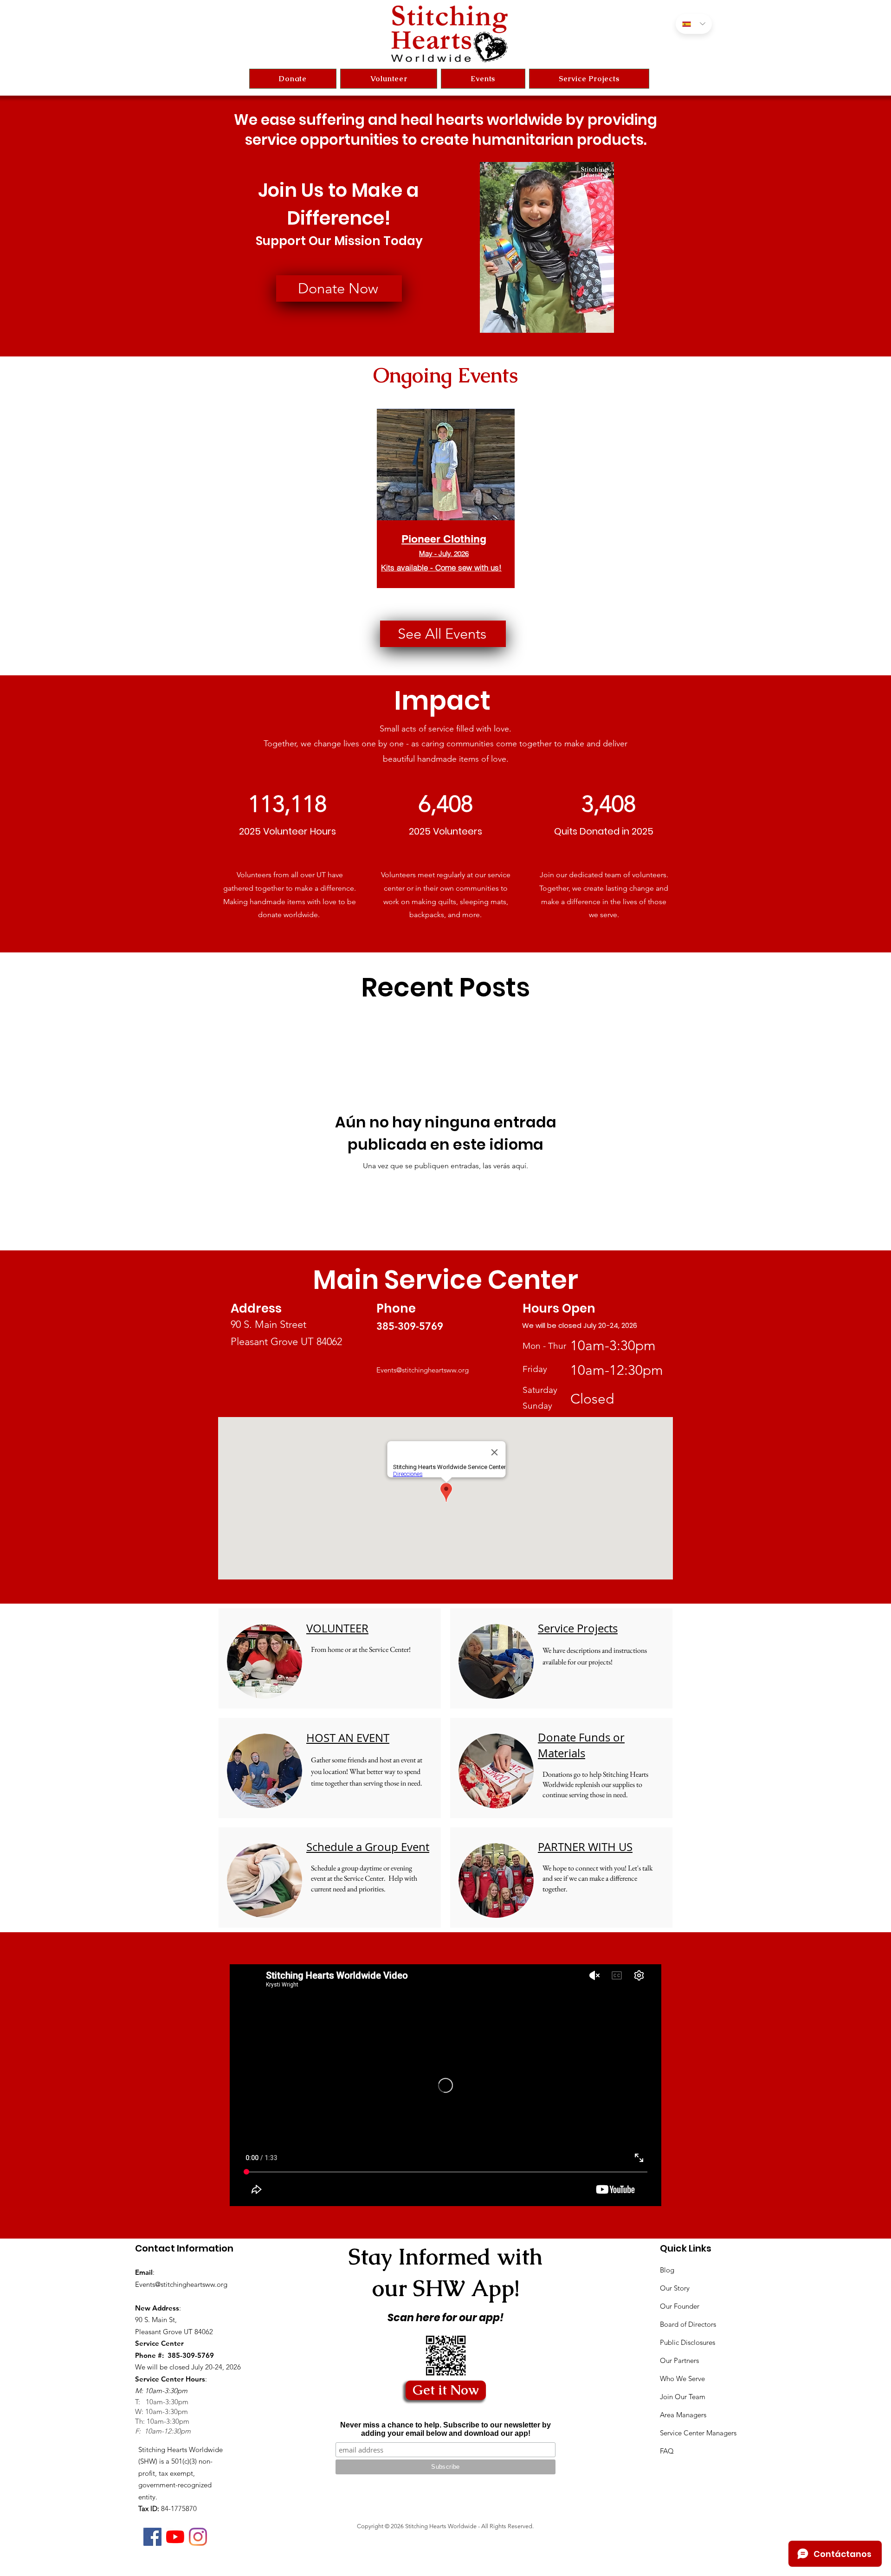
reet (299, 1324)
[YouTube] (175, 2537)
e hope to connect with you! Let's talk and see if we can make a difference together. (598, 1878)
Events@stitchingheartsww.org (423, 1370)
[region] (446, 515)
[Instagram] (198, 2537)
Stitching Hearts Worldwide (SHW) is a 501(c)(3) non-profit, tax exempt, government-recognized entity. (181, 2473)
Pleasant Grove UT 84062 (286, 1342)
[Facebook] (152, 2537)
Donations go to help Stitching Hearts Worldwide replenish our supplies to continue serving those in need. (595, 1785)
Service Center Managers (698, 2433)
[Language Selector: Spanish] (694, 24)
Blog (667, 2270)
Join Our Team (683, 2397)
